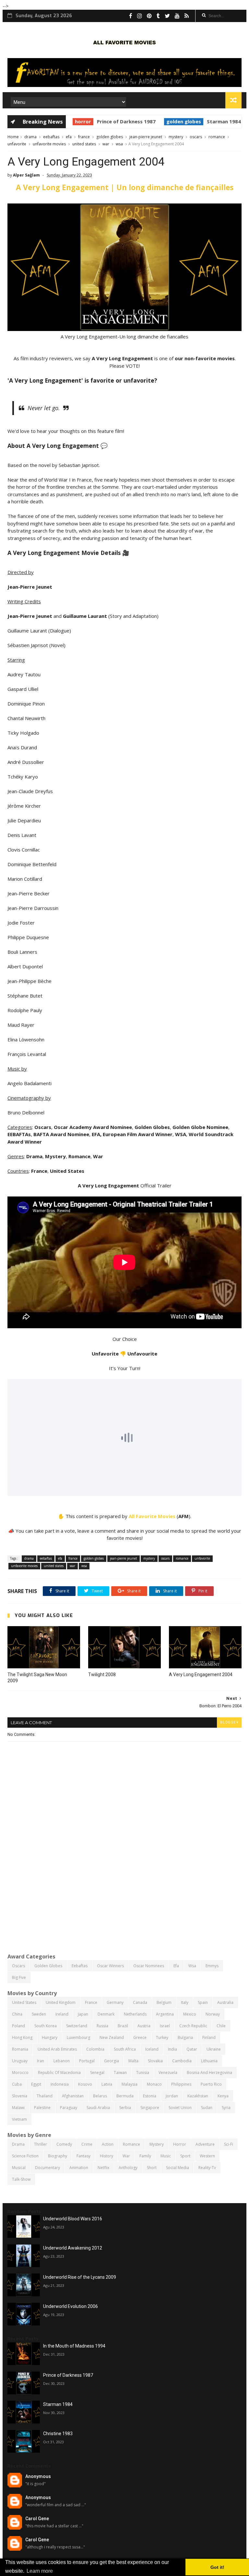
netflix (103, 2168)
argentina (165, 2014)
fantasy (83, 2156)
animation (79, 2168)
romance (217, 137)
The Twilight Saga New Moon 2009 (37, 1678)
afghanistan (73, 2096)
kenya (223, 2096)
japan (83, 2014)
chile (221, 2026)
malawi (18, 2108)
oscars (196, 137)
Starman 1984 (213, 121)
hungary (50, 2037)
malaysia (130, 2084)
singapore (150, 2108)
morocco (20, 2073)
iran (41, 2061)
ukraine (214, 2049)
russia (102, 2026)
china (17, 2014)
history (107, 2156)
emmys (212, 1966)
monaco (154, 2084)
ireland (62, 2014)
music (166, 2156)
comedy (64, 2144)
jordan (172, 2096)
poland (18, 2026)
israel (165, 2026)
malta (133, 2061)
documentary (47, 2168)
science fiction (25, 2156)
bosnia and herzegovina (209, 2073)
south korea (46, 2026)
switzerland (77, 2026)
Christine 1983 (58, 2434)
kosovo (85, 2084)
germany (115, 2002)
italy (185, 2002)
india (172, 2049)
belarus (100, 2096)
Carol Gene (37, 2519)
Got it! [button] (217, 2567)
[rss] (187, 16)
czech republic (193, 2026)
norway (213, 2014)
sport (185, 2156)
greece (140, 2037)
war (106, 144)
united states (84, 144)
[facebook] (131, 16)
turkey (162, 2037)
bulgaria (185, 2037)
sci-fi (229, 2144)
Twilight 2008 (102, 1674)
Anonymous (38, 2476)
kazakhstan (198, 2096)
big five (19, 1977)
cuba (17, 2084)
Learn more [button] (40, 2571)
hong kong (22, 2037)
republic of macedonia (59, 2073)
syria (226, 2108)
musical (19, 2168)
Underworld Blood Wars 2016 (73, 2219)
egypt (36, 2084)
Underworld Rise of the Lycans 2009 (80, 2277)
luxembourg (78, 2037)
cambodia (182, 2061)
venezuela (168, 2073)
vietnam (19, 2119)
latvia (107, 2084)
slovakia (155, 2061)
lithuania (209, 2061)
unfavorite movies (49, 144)
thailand (45, 2096)
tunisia (143, 2073)
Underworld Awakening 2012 (73, 2248)
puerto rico (211, 2084)
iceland (152, 2049)
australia (225, 2002)
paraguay (69, 2108)
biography (58, 2156)
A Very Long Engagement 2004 (201, 1674)
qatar (192, 2049)
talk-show (21, 2179)
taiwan (120, 2073)
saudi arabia (98, 2108)
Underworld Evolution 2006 (71, 2306)
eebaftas (51, 137)
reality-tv (207, 2168)
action (108, 2144)
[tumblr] (158, 16)
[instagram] (140, 16)
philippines (181, 2084)
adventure (205, 2144)
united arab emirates (57, 2049)
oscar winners (110, 1966)
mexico (190, 2014)
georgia (112, 2061)
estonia (150, 2096)
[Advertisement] (124, 1898)
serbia (125, 2108)
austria (144, 2026)
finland (209, 2037)
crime (87, 2144)
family (145, 2156)
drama (30, 137)
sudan (207, 2108)
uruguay (20, 2061)
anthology (128, 2168)
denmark (106, 2014)
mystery (176, 137)
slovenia (20, 2096)
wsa (119, 144)
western (207, 2156)
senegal (97, 2073)
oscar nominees (149, 1966)
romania (20, 2049)
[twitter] (167, 16)
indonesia (60, 2084)
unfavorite (17, 144)
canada (140, 2002)
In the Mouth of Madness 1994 (74, 2346)
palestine (42, 2108)
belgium (164, 2002)
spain (203, 2002)
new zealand (112, 2037)
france (84, 137)
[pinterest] (149, 16)
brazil (123, 2026)
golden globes (173, 121)
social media (178, 2168)
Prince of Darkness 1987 (116, 121)
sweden (39, 2014)
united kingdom (61, 2002)
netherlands (135, 2014)
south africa (125, 2049)
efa (69, 137)
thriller (41, 2144)
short (152, 2168)
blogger (229, 1722)
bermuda (125, 2096)
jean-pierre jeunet (146, 137)
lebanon (62, 2061)
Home (13, 137)
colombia (95, 2049)
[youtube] (177, 16)
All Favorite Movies (152, 1516)
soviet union (180, 2108)
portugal (87, 2061)
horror (73, 121)
